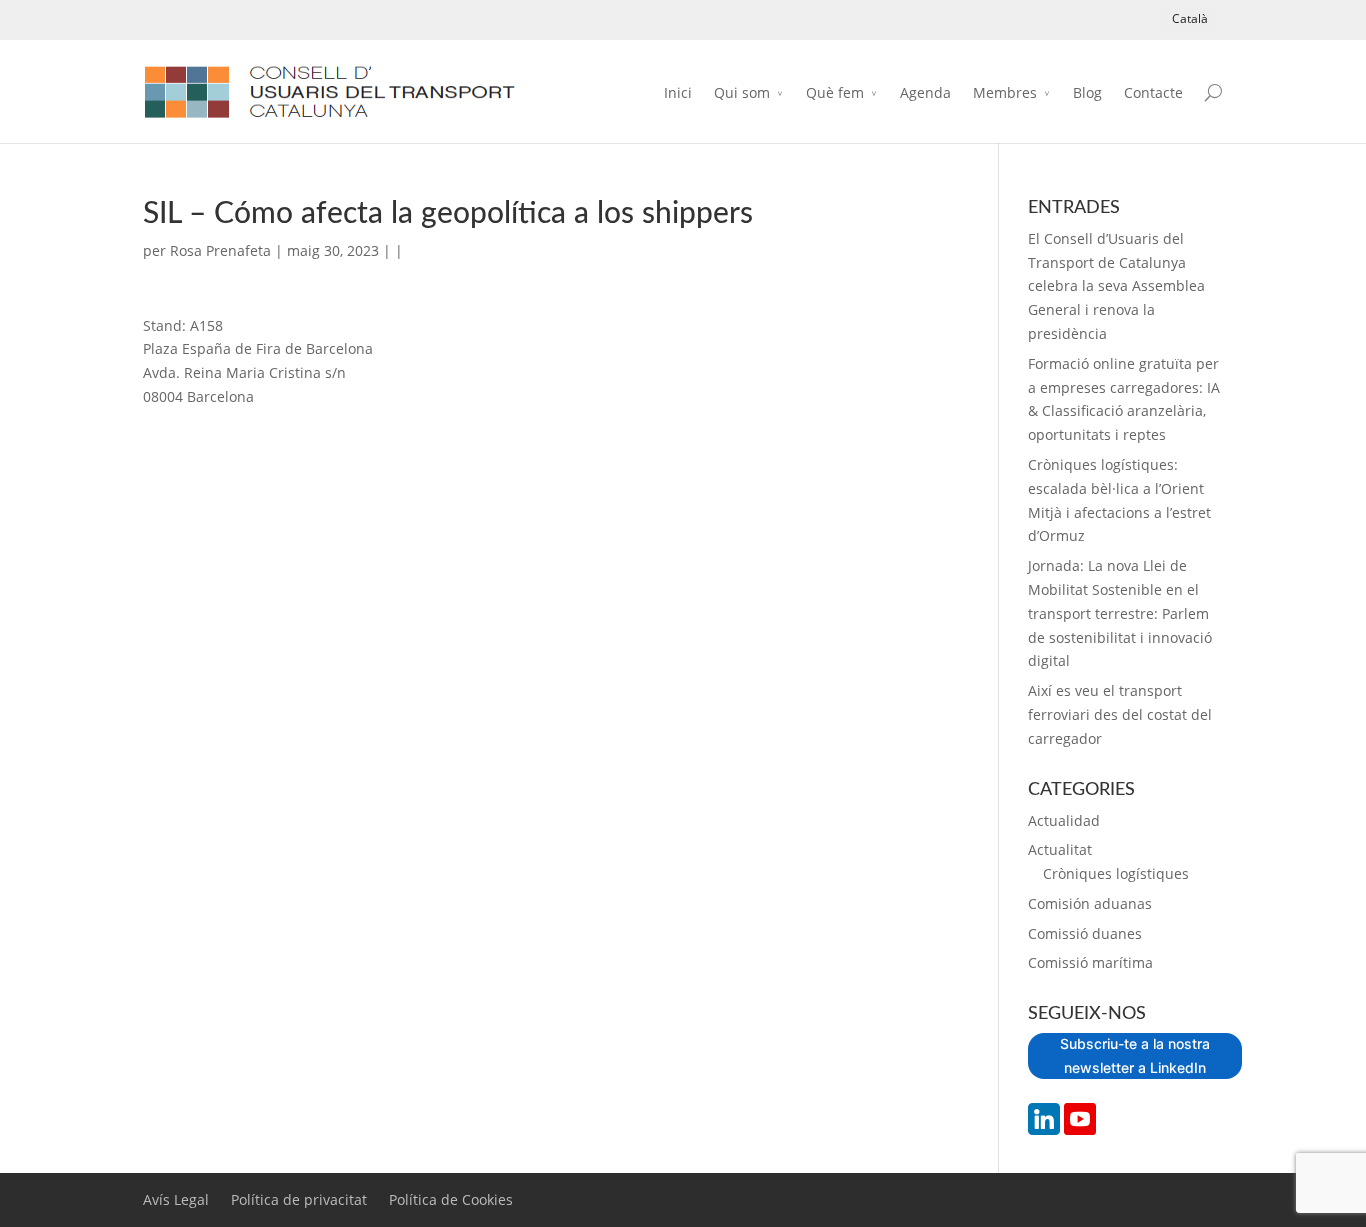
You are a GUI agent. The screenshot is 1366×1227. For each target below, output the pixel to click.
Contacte (1153, 92)
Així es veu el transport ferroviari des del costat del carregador (1120, 714)
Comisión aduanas (1090, 903)
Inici (678, 92)
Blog (1087, 92)
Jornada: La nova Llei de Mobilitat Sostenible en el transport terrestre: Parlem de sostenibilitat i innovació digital (1120, 613)
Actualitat (1060, 849)
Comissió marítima (1090, 962)
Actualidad (1064, 820)
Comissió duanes (1085, 933)
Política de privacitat (299, 1199)
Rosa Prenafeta (220, 250)
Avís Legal (176, 1199)
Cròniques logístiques (1116, 873)
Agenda (925, 92)
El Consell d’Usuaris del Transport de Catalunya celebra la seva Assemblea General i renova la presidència (1116, 286)
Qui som (742, 92)
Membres (1005, 92)
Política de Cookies (451, 1199)
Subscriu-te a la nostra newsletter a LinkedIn (1135, 1055)
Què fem (835, 92)
